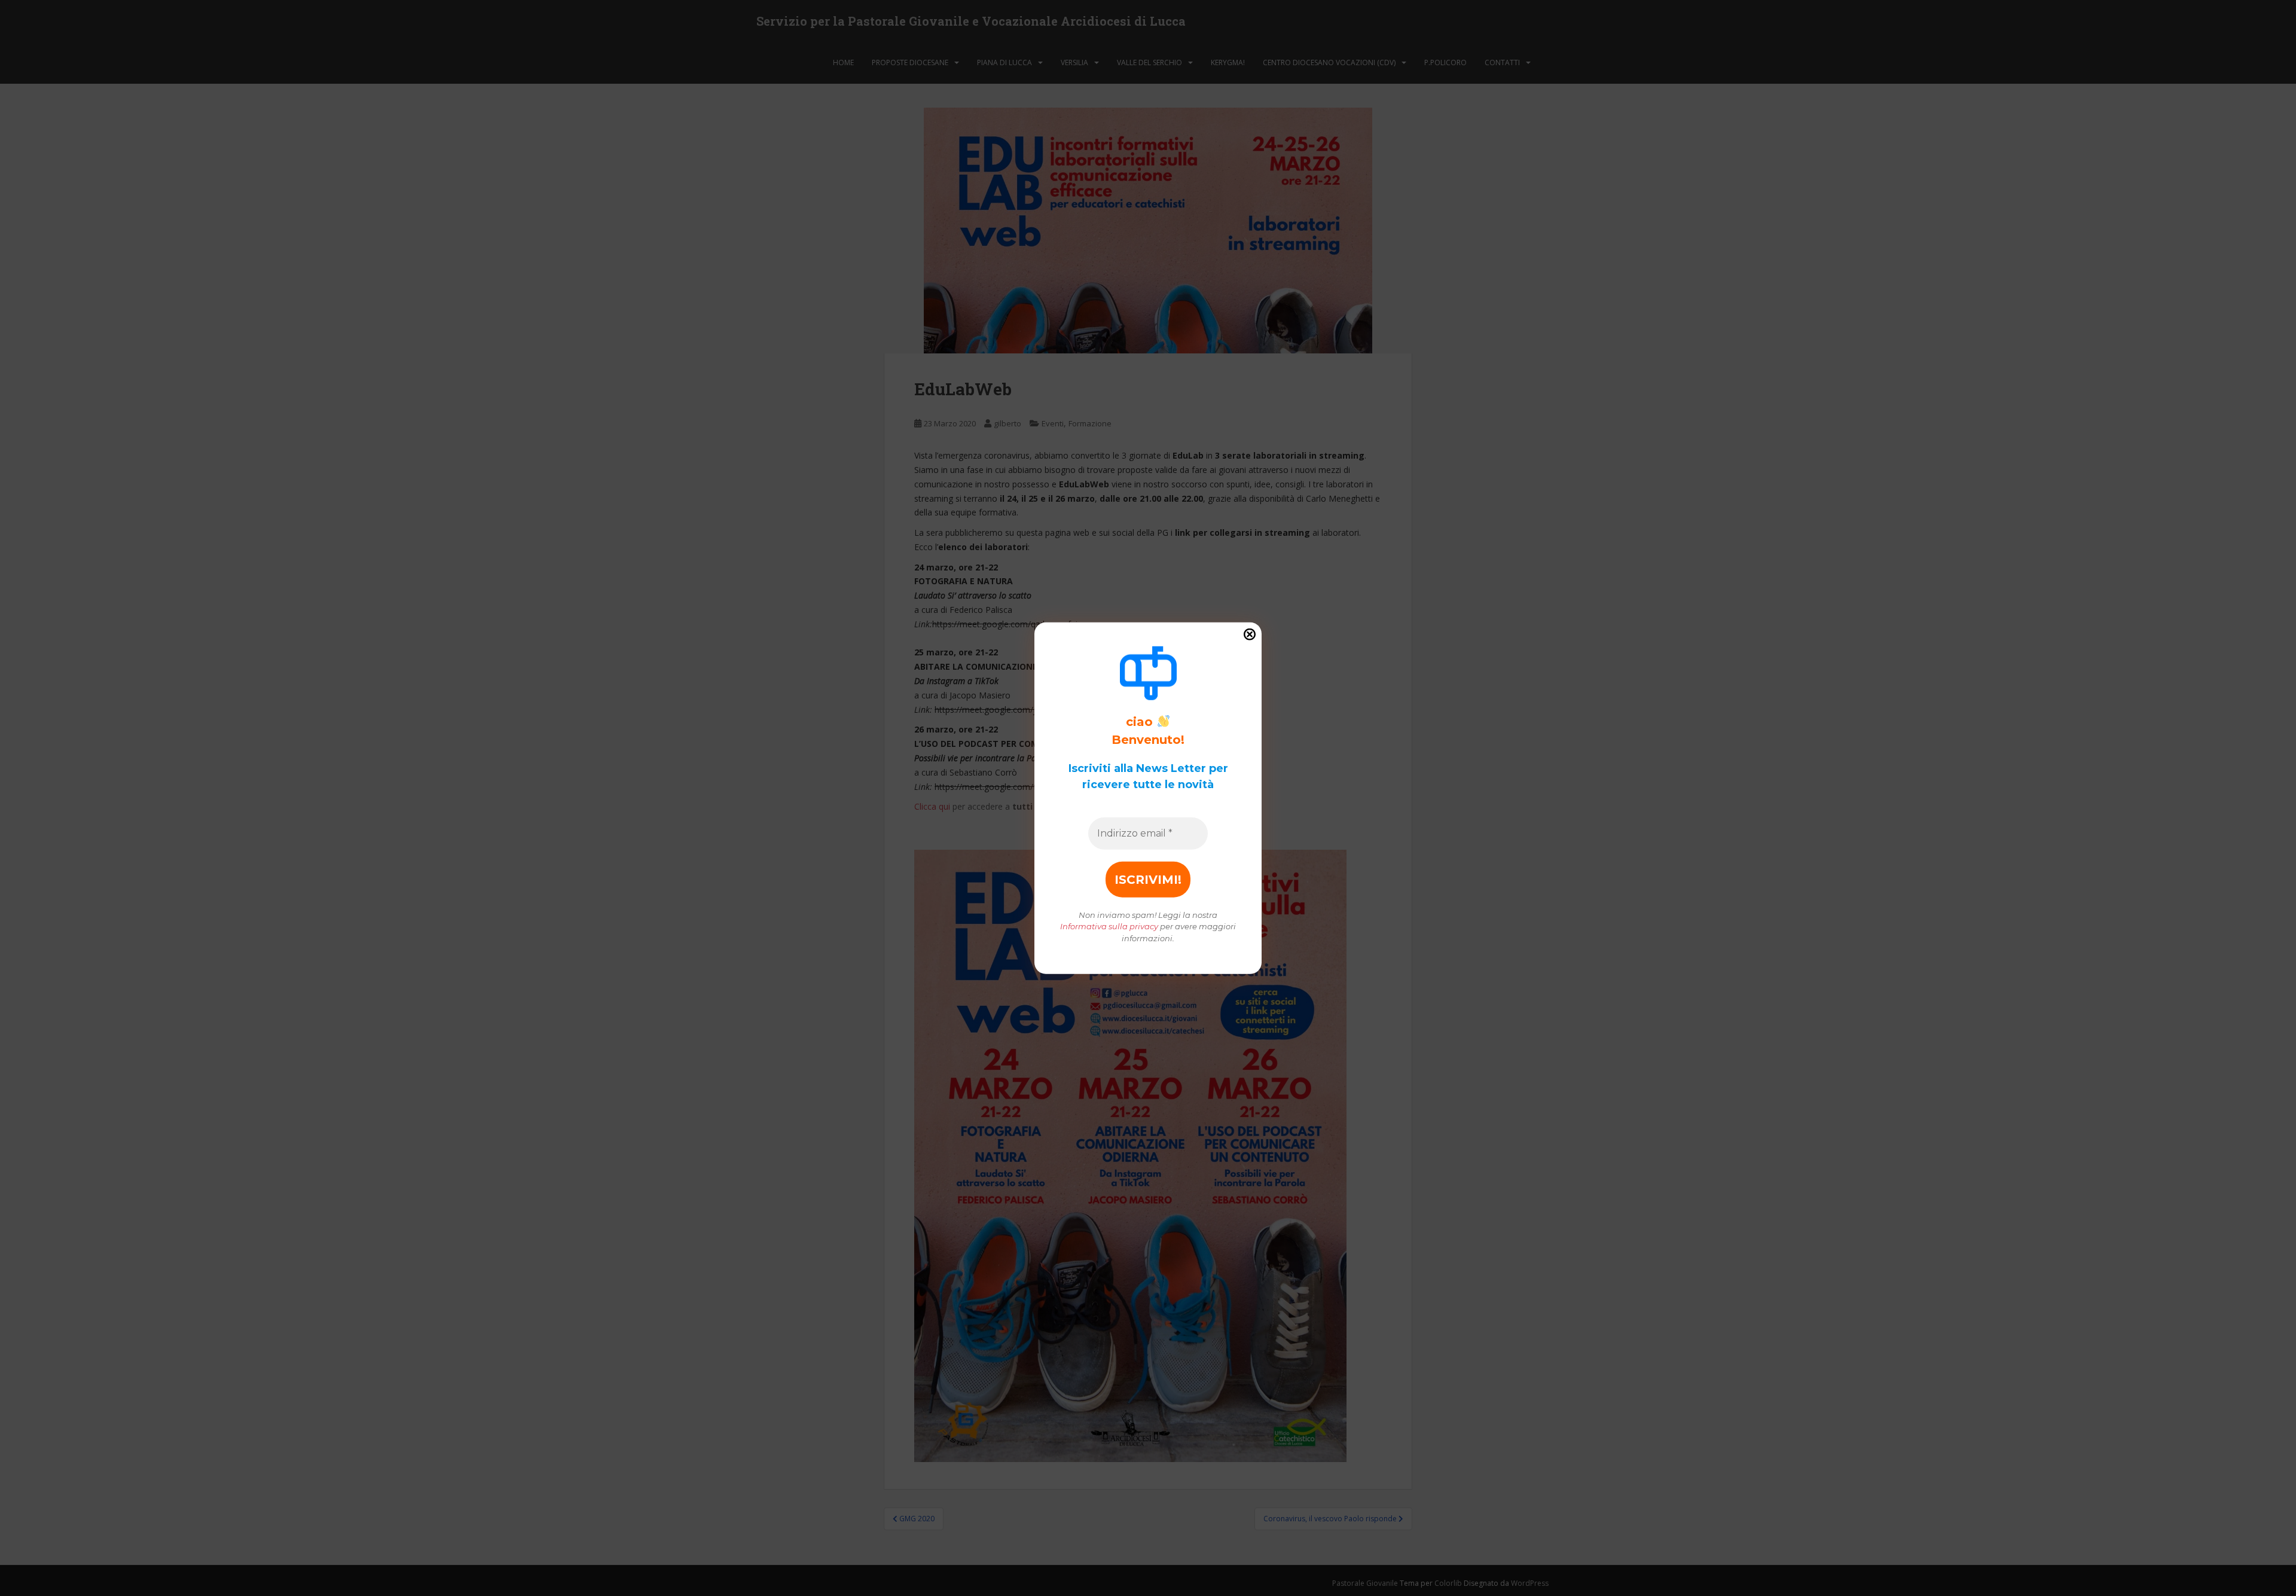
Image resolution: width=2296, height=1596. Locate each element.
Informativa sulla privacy (1109, 926)
